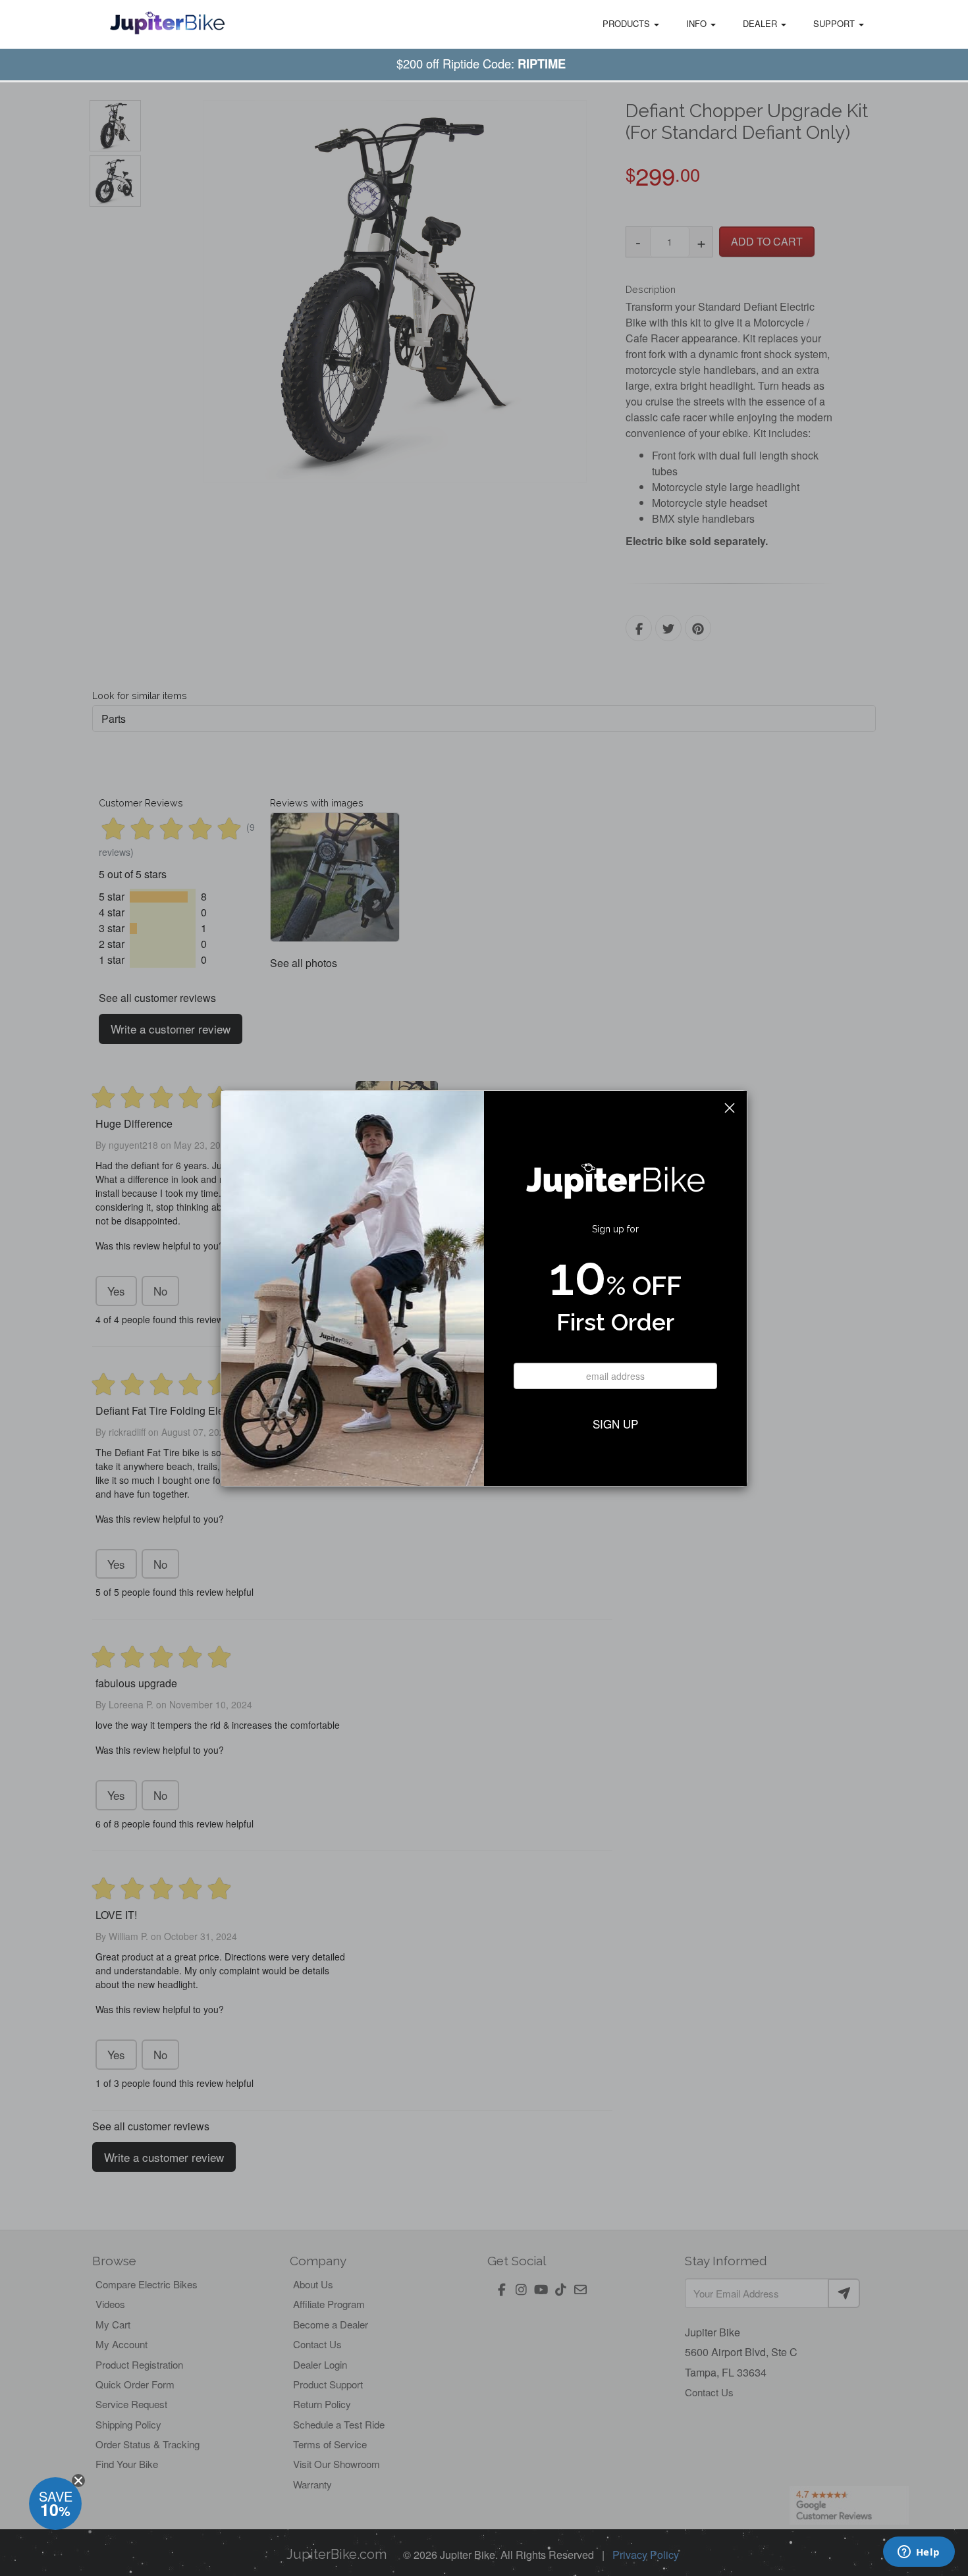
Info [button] (698, 23)
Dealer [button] (761, 23)
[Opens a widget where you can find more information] (919, 2553)
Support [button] (835, 23)
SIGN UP (615, 1424)
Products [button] (628, 23)
